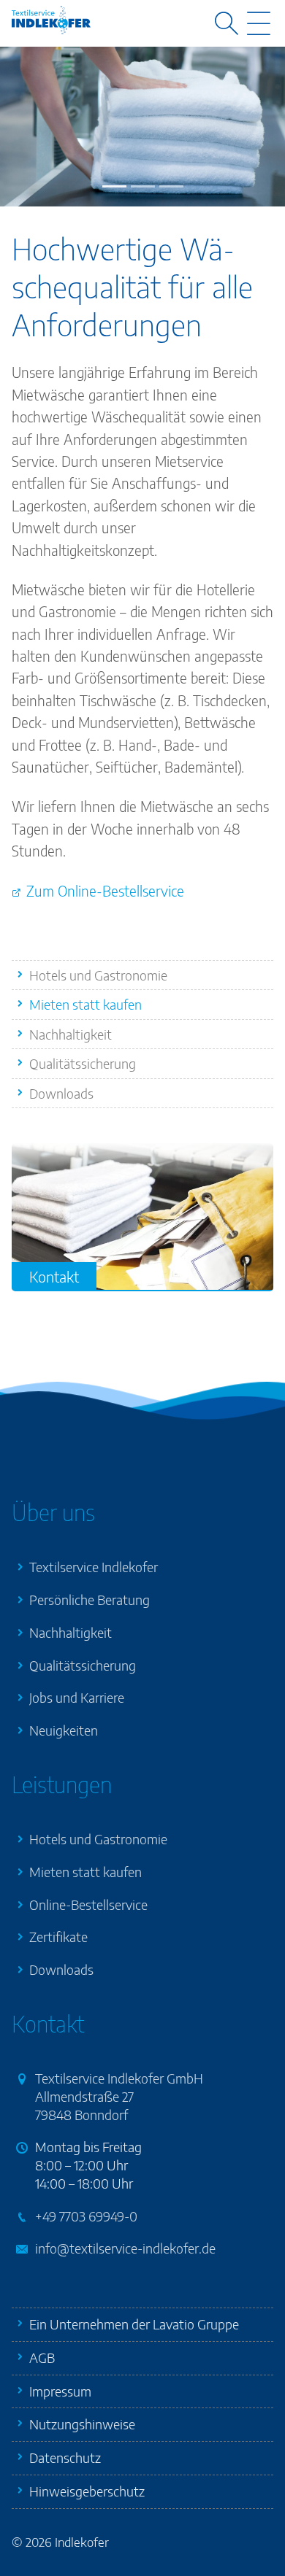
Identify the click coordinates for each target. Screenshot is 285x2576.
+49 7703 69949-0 (86, 2216)
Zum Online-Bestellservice (105, 891)
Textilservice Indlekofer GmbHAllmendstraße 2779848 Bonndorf (119, 2096)
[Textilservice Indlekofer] (51, 20)
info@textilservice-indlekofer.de (125, 2248)
